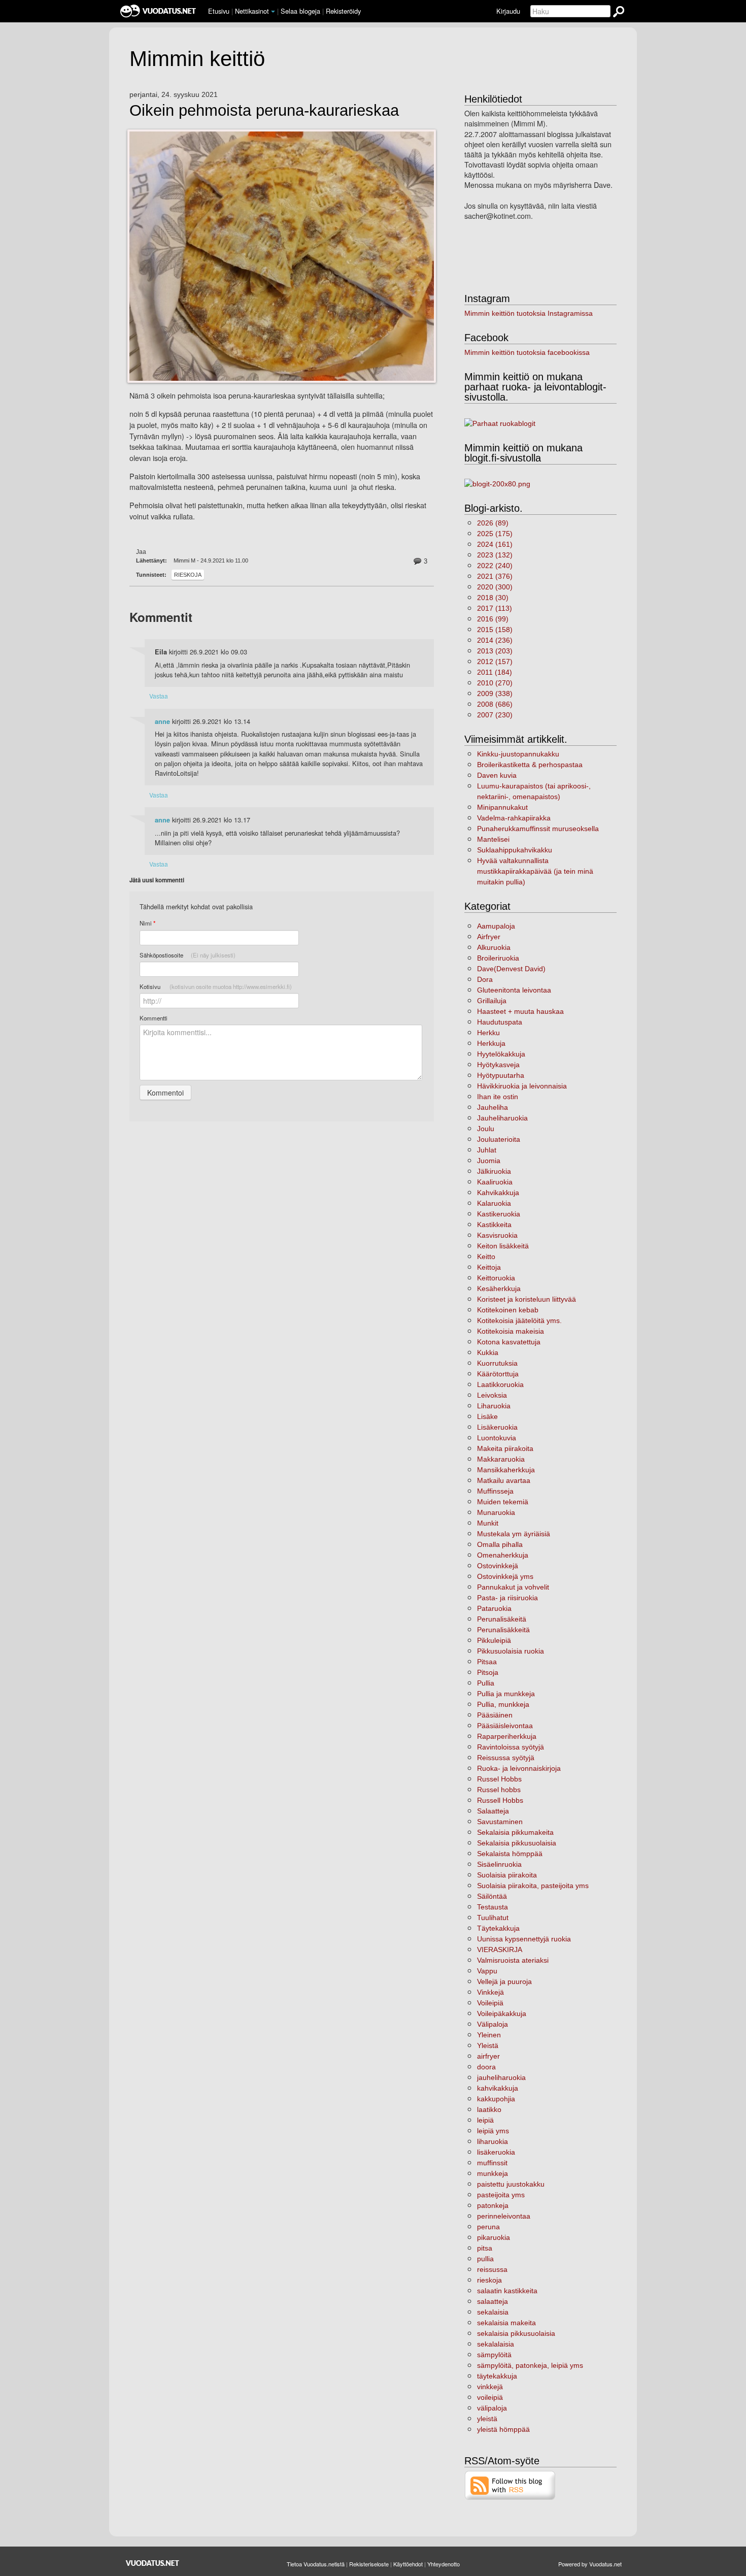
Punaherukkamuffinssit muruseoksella (538, 829)
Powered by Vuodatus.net (590, 2564)
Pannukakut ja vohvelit (513, 1587)
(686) (495, 704)
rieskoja (188, 575)
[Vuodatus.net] (153, 2563)
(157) (495, 662)
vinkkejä (490, 2387)
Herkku (488, 1033)
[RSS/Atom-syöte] (510, 2485)
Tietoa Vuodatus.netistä (316, 2564)
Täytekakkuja (498, 1928)
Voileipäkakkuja (502, 2013)
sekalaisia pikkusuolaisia (516, 2333)
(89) (493, 523)
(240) (495, 566)
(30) (493, 598)
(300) (495, 587)
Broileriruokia (498, 958)
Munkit (488, 1523)
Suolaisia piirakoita (507, 1875)
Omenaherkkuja (503, 1555)
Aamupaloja (496, 926)
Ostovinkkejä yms (505, 1576)
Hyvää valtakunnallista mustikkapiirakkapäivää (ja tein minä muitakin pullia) (535, 871)
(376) (495, 576)
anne (162, 721)
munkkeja (493, 2173)
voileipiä (490, 2397)
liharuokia (493, 2141)
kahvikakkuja (498, 2088)
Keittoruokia (496, 1278)
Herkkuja (491, 1043)
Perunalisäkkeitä (503, 1630)
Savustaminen (500, 1822)
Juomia (489, 1161)
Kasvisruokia (497, 1235)
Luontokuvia (497, 1438)
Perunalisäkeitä (502, 1619)
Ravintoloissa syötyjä (511, 1747)
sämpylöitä (494, 2355)
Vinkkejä (490, 1992)
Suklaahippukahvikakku (515, 850)
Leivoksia (492, 1395)
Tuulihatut (493, 1918)
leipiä (485, 2120)
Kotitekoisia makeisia (511, 1331)
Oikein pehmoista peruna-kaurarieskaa (264, 111)
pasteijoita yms (501, 2195)
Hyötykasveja (498, 1065)
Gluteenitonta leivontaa (514, 990)
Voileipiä (490, 2003)
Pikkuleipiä (494, 1640)
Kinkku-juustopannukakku (518, 754)
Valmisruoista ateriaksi (513, 1960)
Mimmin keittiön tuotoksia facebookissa (527, 352)
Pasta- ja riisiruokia (507, 1598)
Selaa (300, 11)
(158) (495, 630)
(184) (495, 672)
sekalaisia (493, 2312)
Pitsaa (487, 1662)
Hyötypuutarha (501, 1075)
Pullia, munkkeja (503, 1704)
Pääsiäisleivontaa (505, 1726)
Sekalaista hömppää (510, 1854)
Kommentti (154, 1018)
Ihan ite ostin (498, 1097)
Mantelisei (493, 839)
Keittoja (489, 1267)
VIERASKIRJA (500, 1950)
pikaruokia (494, 2237)
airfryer (488, 2056)
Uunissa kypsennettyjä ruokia (524, 1939)
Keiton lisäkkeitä (503, 1246)
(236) (495, 640)
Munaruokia (496, 1512)
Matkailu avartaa (504, 1480)
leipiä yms (493, 2131)
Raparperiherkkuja (507, 1736)
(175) (495, 534)
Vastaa (159, 696)
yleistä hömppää (503, 2429)
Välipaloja (493, 2024)
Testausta (493, 1907)
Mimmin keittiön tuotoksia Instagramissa (529, 313)
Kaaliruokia (495, 1182)
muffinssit (492, 2163)
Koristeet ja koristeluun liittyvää (527, 1299)
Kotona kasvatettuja (509, 1342)
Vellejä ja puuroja (504, 1981)
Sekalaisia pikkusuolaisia (517, 1843)
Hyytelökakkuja (501, 1054)
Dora (485, 979)
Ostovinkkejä (498, 1566)
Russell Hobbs (500, 1800)
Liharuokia (494, 1406)
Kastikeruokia (499, 1214)
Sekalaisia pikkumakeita (515, 1832)
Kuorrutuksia (497, 1363)
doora (486, 2067)
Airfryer (489, 937)
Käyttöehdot (408, 2564)
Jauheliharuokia (502, 1118)
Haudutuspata (500, 1022)
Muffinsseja (495, 1491)
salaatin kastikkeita (507, 2291)
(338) (495, 693)
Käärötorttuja (498, 1374)
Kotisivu (216, 986)
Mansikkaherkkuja (506, 1470)
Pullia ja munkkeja (506, 1694)
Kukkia (488, 1352)
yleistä (487, 2419)
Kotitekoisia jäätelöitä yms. (519, 1320)
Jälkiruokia (494, 1171)
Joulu (486, 1129)
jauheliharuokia (501, 2077)
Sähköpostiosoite (188, 955)
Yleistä (488, 2045)
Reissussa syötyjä (506, 1758)
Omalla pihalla (500, 1544)
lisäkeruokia (496, 2152)
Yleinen (489, 2035)
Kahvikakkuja (498, 1193)
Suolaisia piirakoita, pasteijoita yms (533, 1886)
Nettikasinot (252, 11)
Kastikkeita (494, 1225)
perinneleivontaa (504, 2216)
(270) (495, 683)
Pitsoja (488, 1672)
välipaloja (492, 2408)
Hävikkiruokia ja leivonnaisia (522, 1086)
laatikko (489, 2109)
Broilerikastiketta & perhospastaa (530, 765)
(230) (495, 715)
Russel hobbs (499, 1790)
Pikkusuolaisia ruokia (511, 1651)
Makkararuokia (501, 1459)
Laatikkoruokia (500, 1384)
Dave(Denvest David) (511, 969)
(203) (495, 651)
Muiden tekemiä (503, 1502)
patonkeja (493, 2205)
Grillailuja (492, 1001)
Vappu (487, 1971)
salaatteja (493, 2301)
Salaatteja (493, 1811)
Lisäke (487, 1416)
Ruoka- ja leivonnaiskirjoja (519, 1768)
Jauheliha (493, 1107)
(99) (493, 619)
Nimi (147, 923)
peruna (488, 2227)
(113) (495, 608)
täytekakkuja (497, 2376)
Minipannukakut (502, 807)
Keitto (486, 1257)
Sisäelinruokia (499, 1864)
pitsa (485, 2248)
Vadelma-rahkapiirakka (514, 818)
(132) (495, 555)
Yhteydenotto (444, 2564)
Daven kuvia (497, 775)
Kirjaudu (508, 11)
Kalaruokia (494, 1203)
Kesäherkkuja (499, 1289)
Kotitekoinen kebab (508, 1310)
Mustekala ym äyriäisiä (514, 1534)
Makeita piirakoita (505, 1448)
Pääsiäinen (495, 1715)
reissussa (492, 2269)
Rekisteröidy (343, 11)
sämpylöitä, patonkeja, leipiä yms (530, 2365)
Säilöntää (492, 1896)
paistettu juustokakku (511, 2184)
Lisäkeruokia (497, 1427)
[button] (273, 12)
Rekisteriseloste (369, 2564)
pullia (485, 2259)
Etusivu (219, 11)
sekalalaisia (496, 2344)
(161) (495, 544)
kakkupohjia (496, 2099)
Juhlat (487, 1150)
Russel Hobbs (499, 1779)
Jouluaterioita (499, 1139)
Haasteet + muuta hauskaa (520, 1011)
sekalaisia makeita (506, 2323)
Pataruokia (494, 1608)
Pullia (486, 1683)
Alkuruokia (494, 947)
